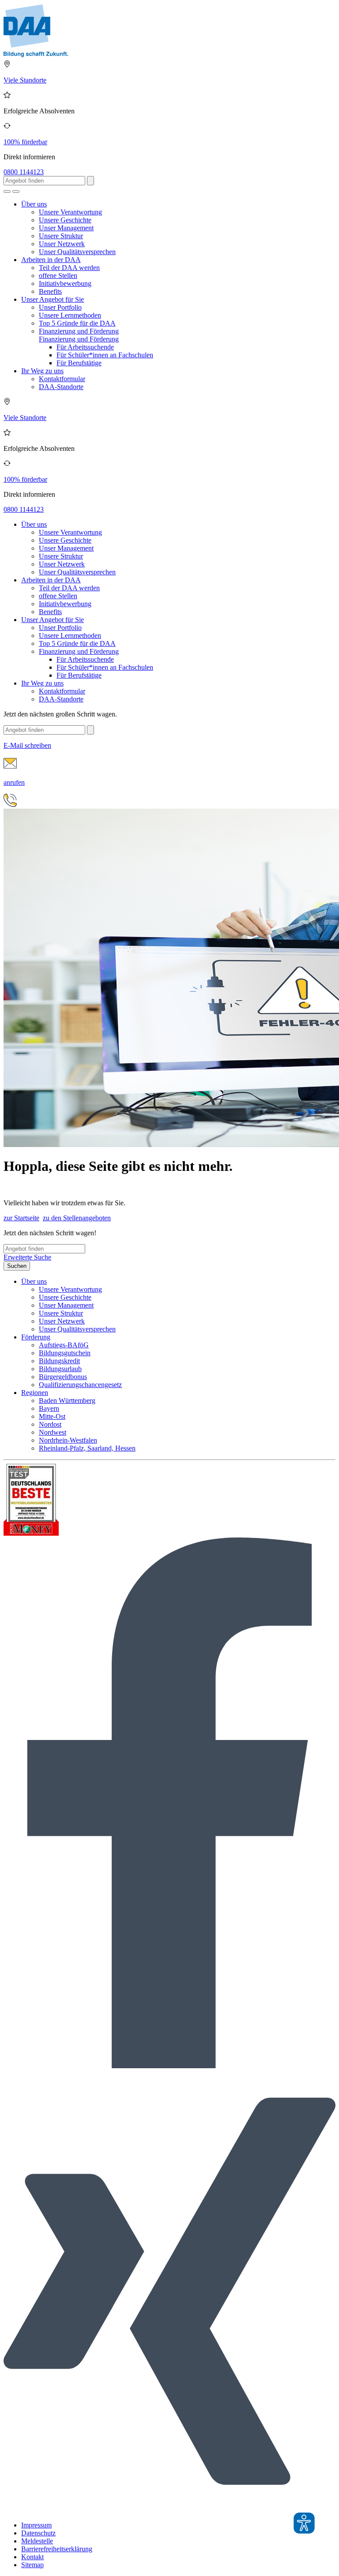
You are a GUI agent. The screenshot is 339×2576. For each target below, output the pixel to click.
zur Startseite (21, 1218)
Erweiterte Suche (27, 1257)
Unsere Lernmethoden (70, 315)
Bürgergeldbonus (63, 1377)
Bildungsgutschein (65, 1353)
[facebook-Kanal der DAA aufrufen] (169, 2066)
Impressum (36, 2525)
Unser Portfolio (60, 307)
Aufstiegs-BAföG (64, 1345)
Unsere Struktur (61, 236)
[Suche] (7, 191)
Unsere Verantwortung (70, 212)
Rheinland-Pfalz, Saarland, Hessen (87, 1448)
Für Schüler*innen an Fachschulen (105, 355)
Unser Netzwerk (62, 244)
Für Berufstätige (79, 363)
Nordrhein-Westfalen (68, 1440)
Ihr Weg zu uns (42, 371)
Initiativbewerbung (65, 283)
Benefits (50, 291)
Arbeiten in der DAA (51, 260)
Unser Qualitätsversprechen (77, 252)
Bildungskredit (59, 1361)
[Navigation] (16, 191)
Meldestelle (37, 2541)
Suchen (17, 1266)
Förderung (36, 1337)
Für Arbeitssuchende (85, 347)
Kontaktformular (62, 379)
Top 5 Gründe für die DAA (77, 323)
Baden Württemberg (67, 1400)
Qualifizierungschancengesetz (80, 1385)
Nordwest (53, 1432)
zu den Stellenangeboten (77, 1218)
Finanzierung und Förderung (79, 331)
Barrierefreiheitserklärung (57, 2549)
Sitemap (32, 2565)
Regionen (35, 1393)
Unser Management (66, 228)
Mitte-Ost (52, 1416)
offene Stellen (58, 276)
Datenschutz (38, 2533)
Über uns (34, 204)
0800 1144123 (24, 172)
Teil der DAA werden (69, 268)
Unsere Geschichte (65, 220)
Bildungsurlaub (60, 1369)
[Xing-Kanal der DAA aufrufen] (169, 2510)
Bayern (49, 1408)
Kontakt (32, 2557)
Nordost (50, 1424)
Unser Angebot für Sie (53, 299)
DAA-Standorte (61, 387)
